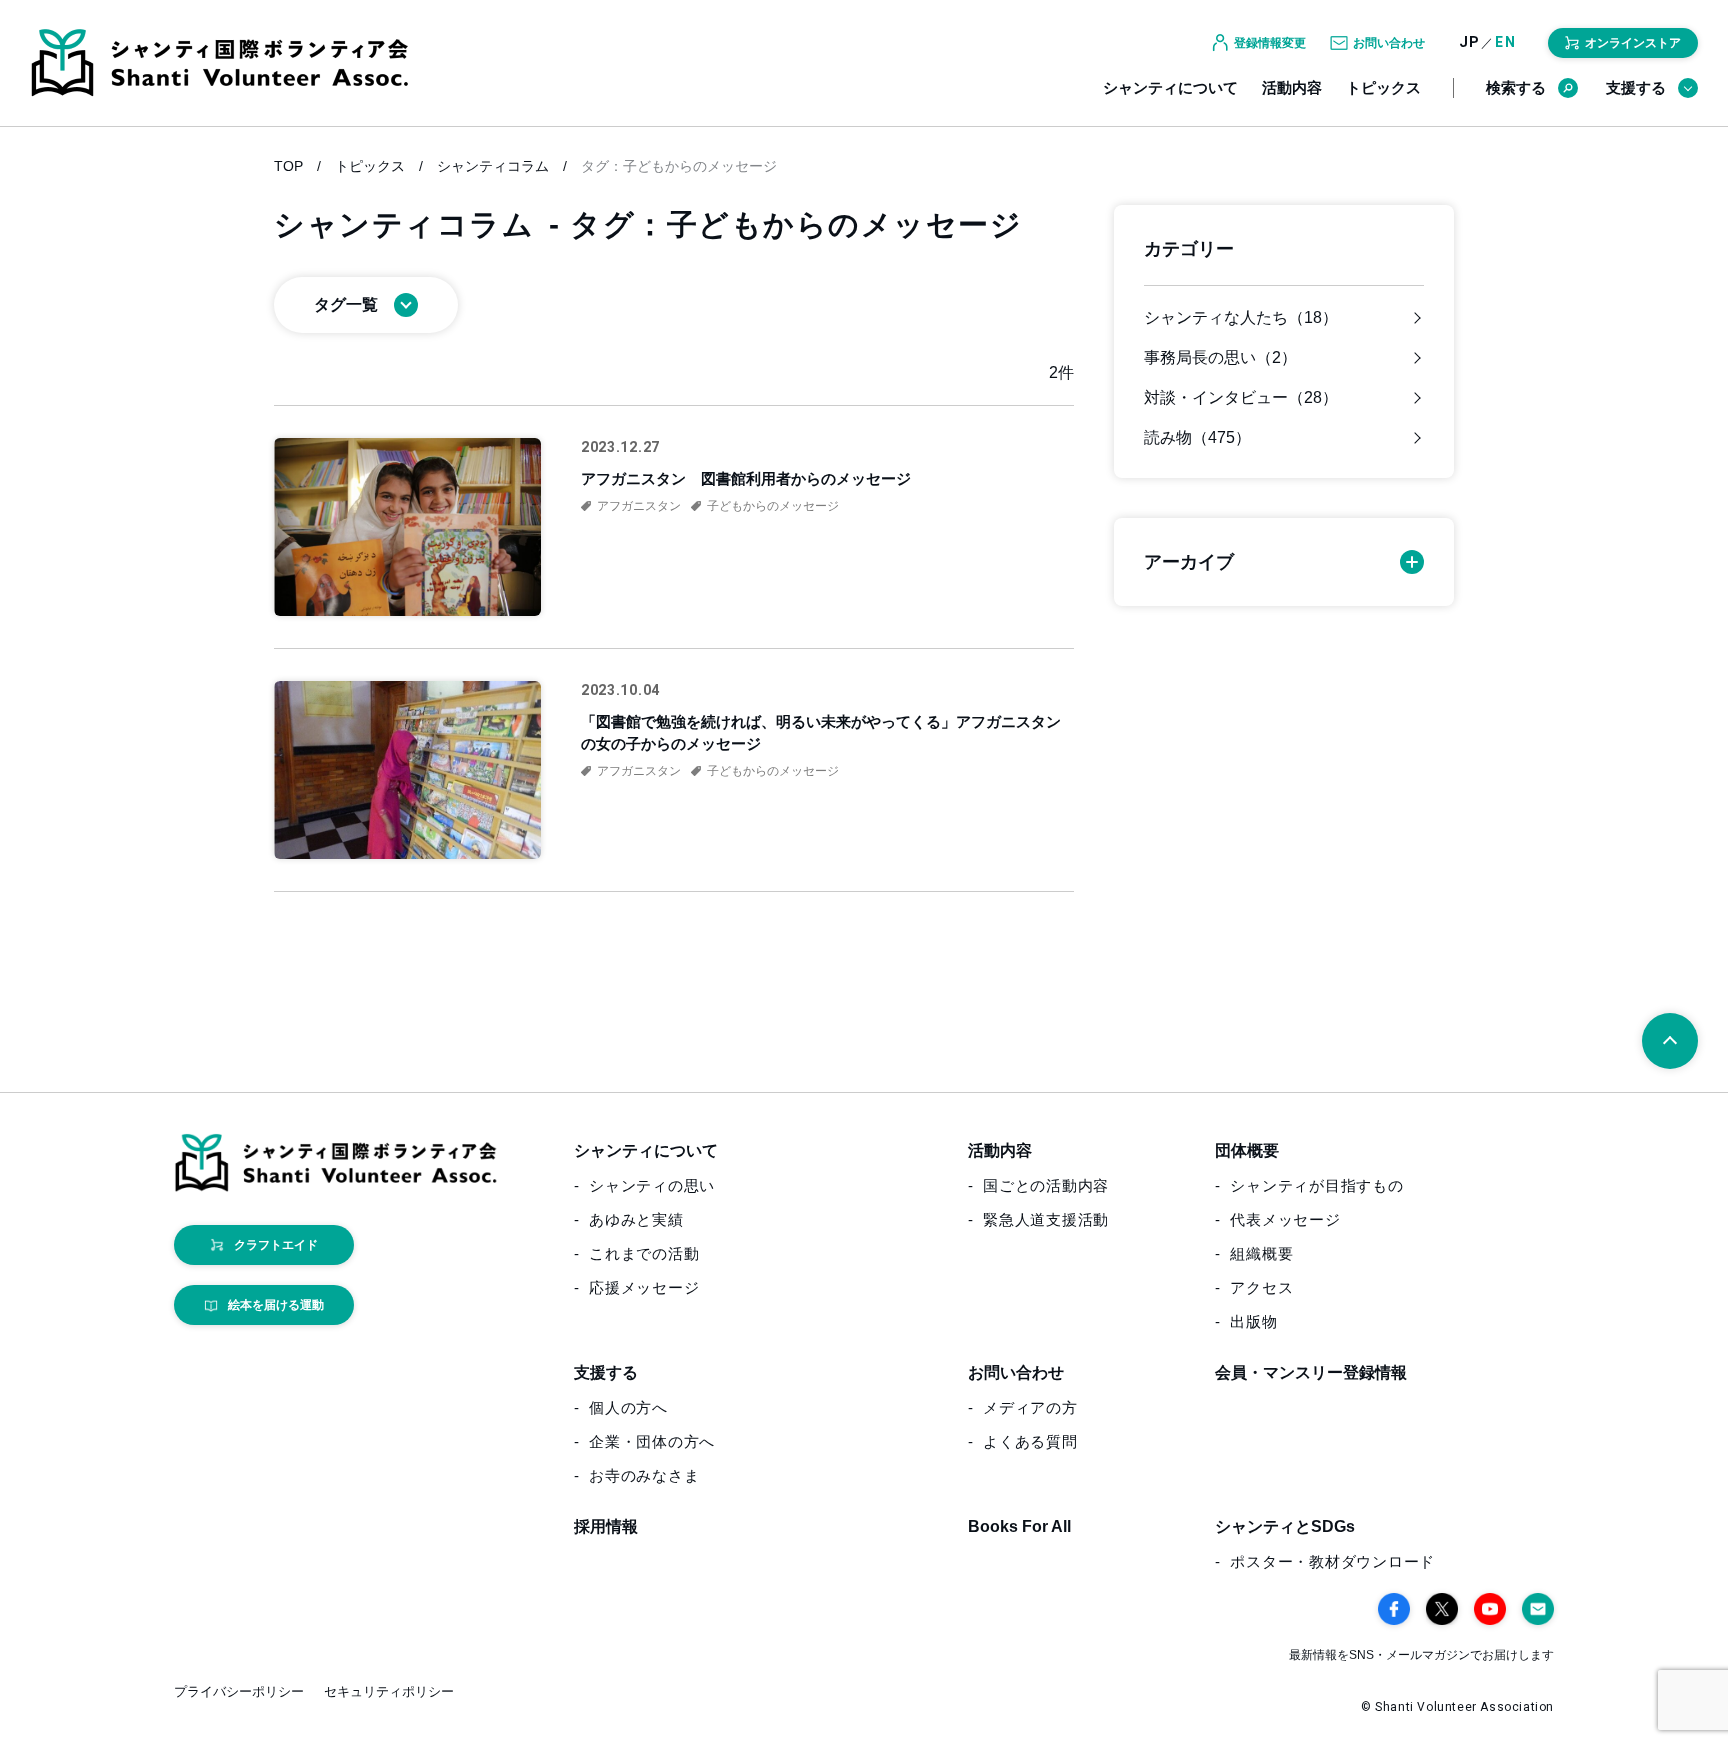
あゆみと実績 (636, 1219)
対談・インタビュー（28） (1241, 398)
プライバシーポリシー (239, 1691)
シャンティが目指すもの (1316, 1185)
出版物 (1253, 1321)
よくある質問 (1030, 1441)
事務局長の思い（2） (1220, 358)
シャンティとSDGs (1285, 1526)
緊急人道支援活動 (1046, 1219)
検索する (1516, 87)
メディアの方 (1030, 1407)
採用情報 (606, 1526)
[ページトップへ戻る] (1670, 1041)
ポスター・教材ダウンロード (1332, 1561)
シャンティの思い (652, 1185)
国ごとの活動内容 (1046, 1185)
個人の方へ (628, 1407)
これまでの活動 (644, 1253)
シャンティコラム (493, 166)
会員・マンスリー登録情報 (1311, 1372)
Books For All (1019, 1526)
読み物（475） (1197, 438)
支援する (1636, 87)
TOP (288, 166)
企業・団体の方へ (652, 1441)
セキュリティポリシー (389, 1691)
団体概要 (1247, 1150)
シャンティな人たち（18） (1241, 318)
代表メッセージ (1285, 1219)
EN (1505, 42)
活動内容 (1292, 87)
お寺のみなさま (644, 1475)
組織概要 (1261, 1253)
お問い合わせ (1016, 1372)
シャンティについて (1170, 87)
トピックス (1383, 87)
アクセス (1261, 1287)
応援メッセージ (644, 1287)
